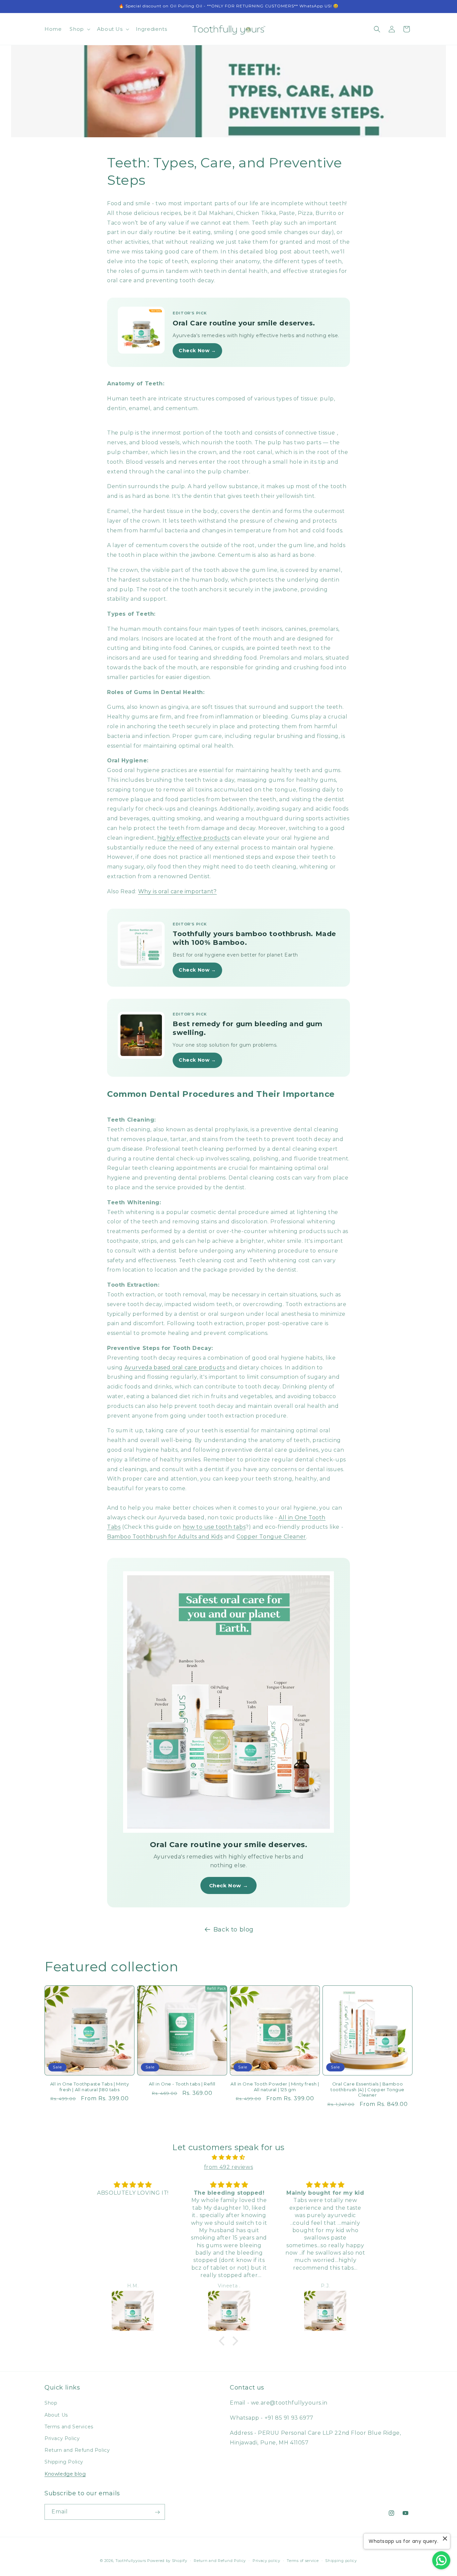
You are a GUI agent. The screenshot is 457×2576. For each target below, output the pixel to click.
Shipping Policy (64, 2462)
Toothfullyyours (131, 2561)
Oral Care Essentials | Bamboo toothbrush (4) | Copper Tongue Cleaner (368, 2090)
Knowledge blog (65, 2474)
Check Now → (197, 351)
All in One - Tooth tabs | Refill (182, 2084)
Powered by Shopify (167, 2561)
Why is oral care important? (177, 891)
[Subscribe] (157, 2512)
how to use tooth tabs (214, 1527)
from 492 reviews (229, 2167)
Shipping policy (341, 2560)
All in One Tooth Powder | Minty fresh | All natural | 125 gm (275, 2087)
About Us (56, 2415)
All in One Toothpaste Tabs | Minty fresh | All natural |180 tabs (89, 2087)
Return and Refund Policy (77, 2450)
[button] (79, 29)
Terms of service (303, 2560)
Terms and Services (69, 2426)
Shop (51, 2403)
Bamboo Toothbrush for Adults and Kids (165, 1537)
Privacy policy (266, 2560)
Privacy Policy (62, 2438)
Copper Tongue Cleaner (271, 1537)
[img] (229, 2157)
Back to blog (234, 1929)
